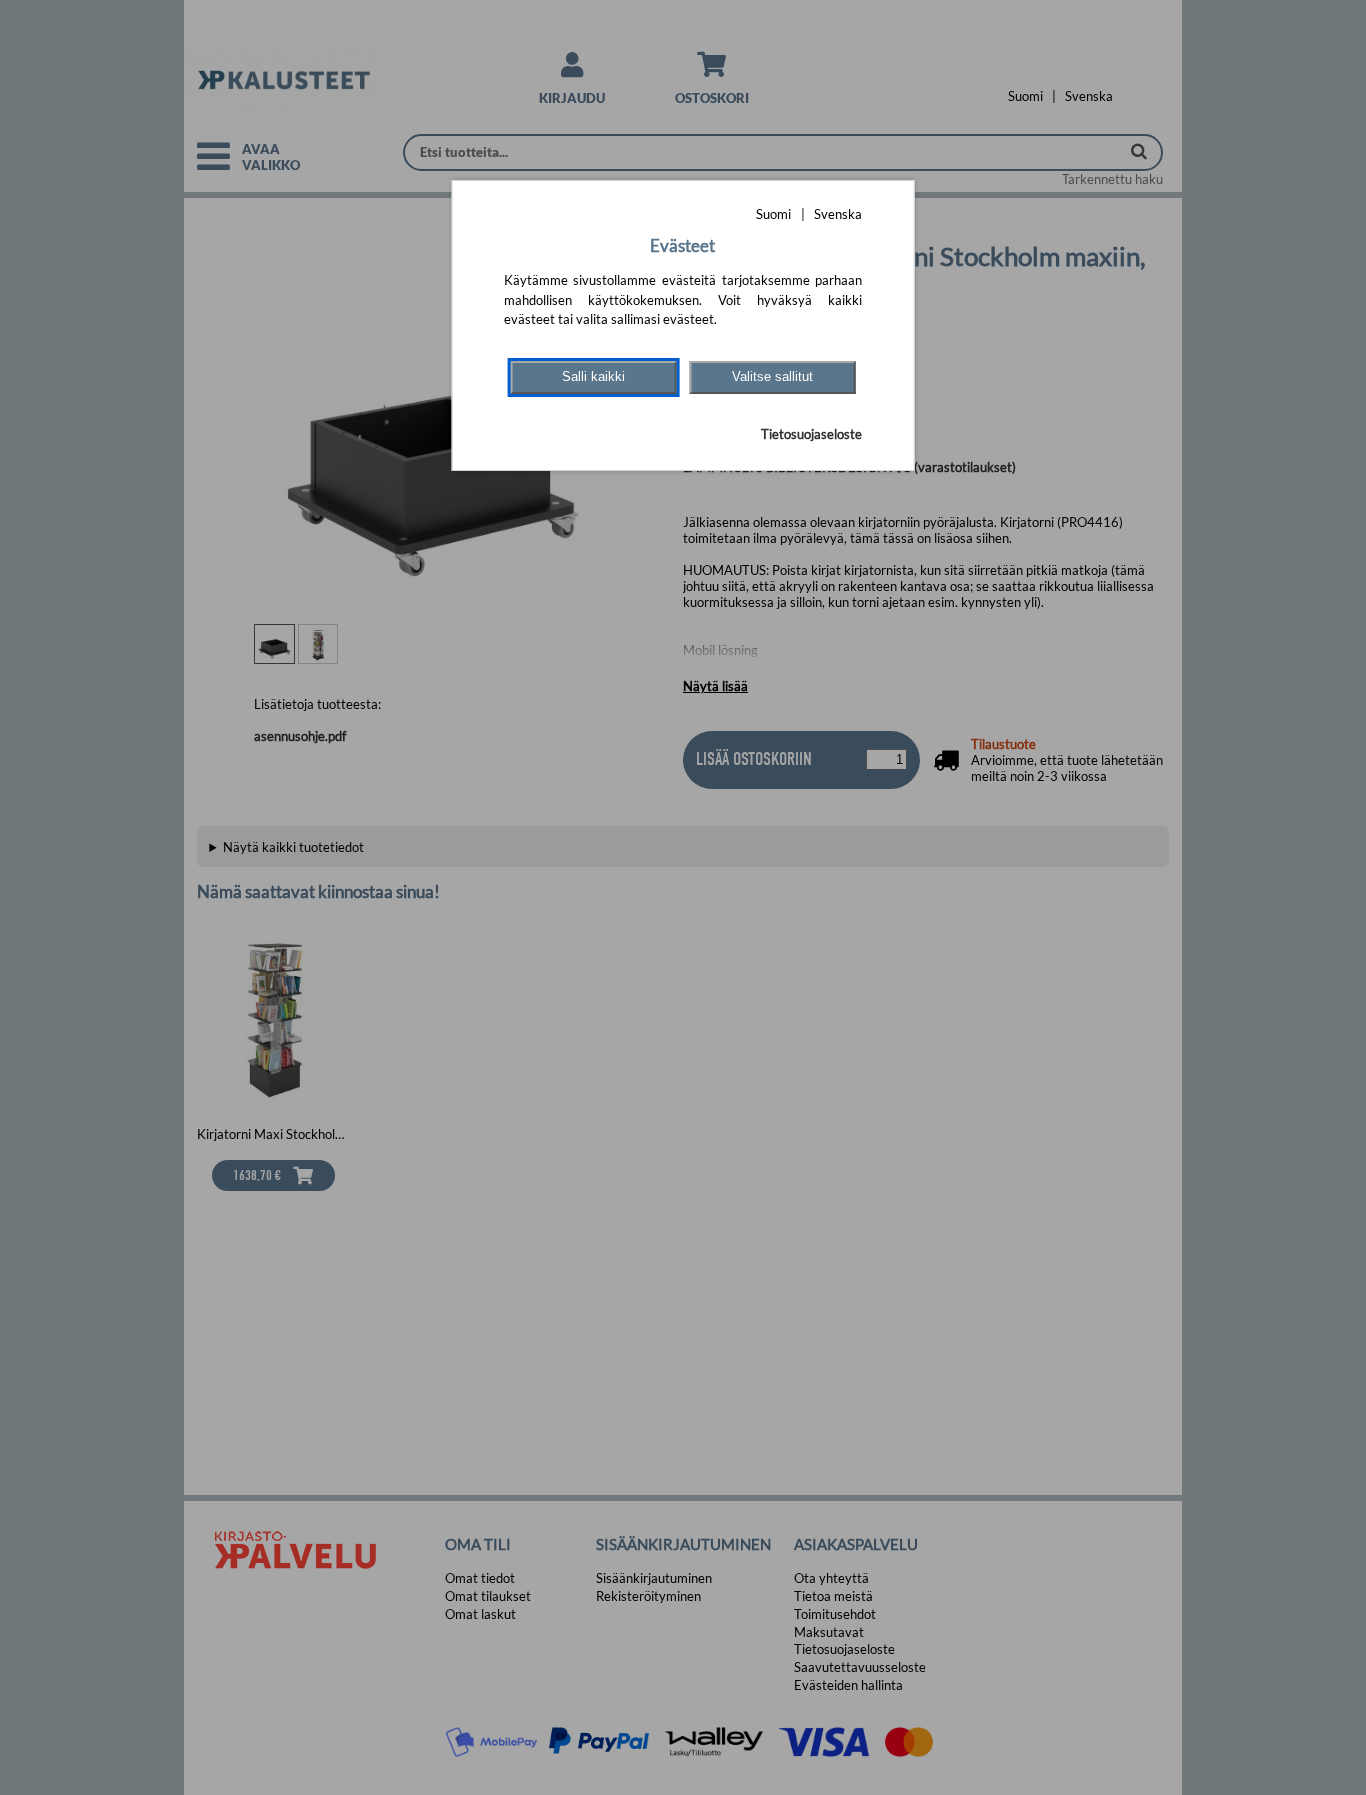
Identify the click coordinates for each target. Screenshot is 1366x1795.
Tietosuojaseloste (811, 434)
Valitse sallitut (772, 376)
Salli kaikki (593, 376)
